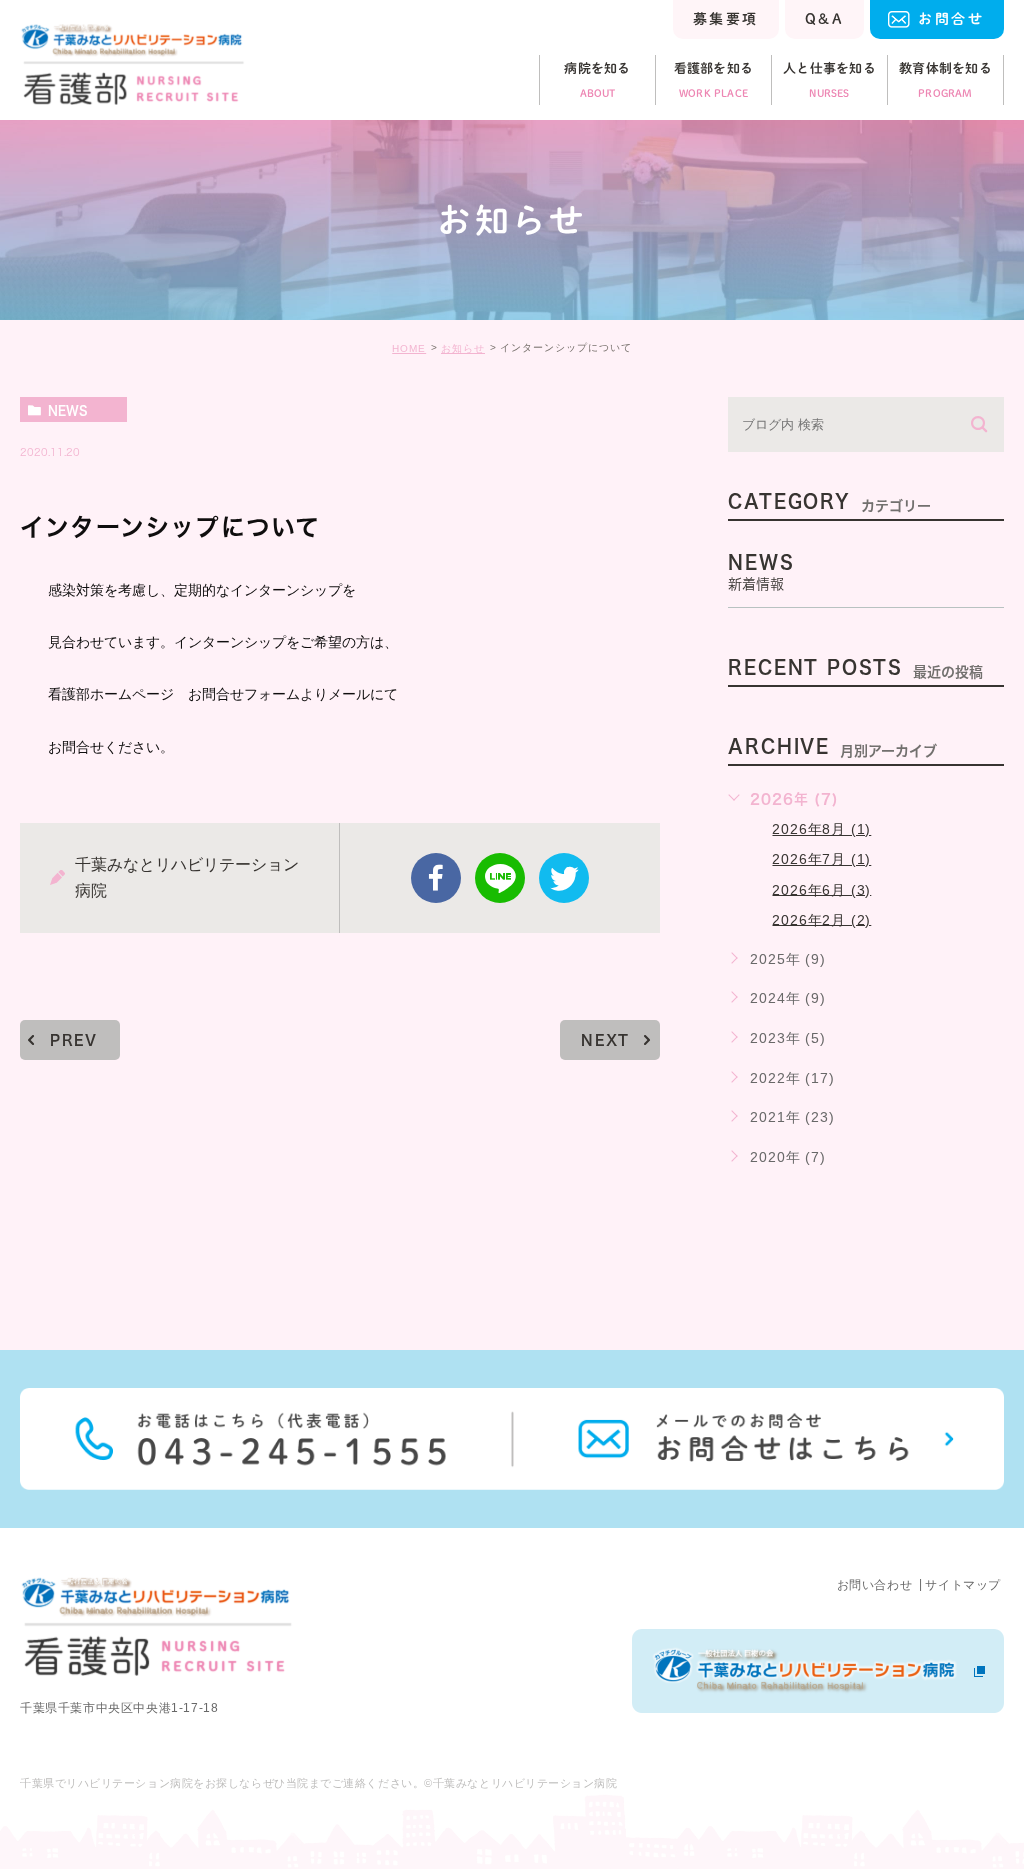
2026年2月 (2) (821, 919)
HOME (409, 348)
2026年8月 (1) (821, 829)
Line (500, 878)
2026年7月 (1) (821, 859)
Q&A (824, 19)
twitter (564, 878)
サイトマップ (963, 1585)
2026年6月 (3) (821, 889)
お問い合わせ (875, 1585)
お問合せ (951, 19)
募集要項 (726, 19)
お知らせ (463, 348)
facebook (436, 878)
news (68, 410)
